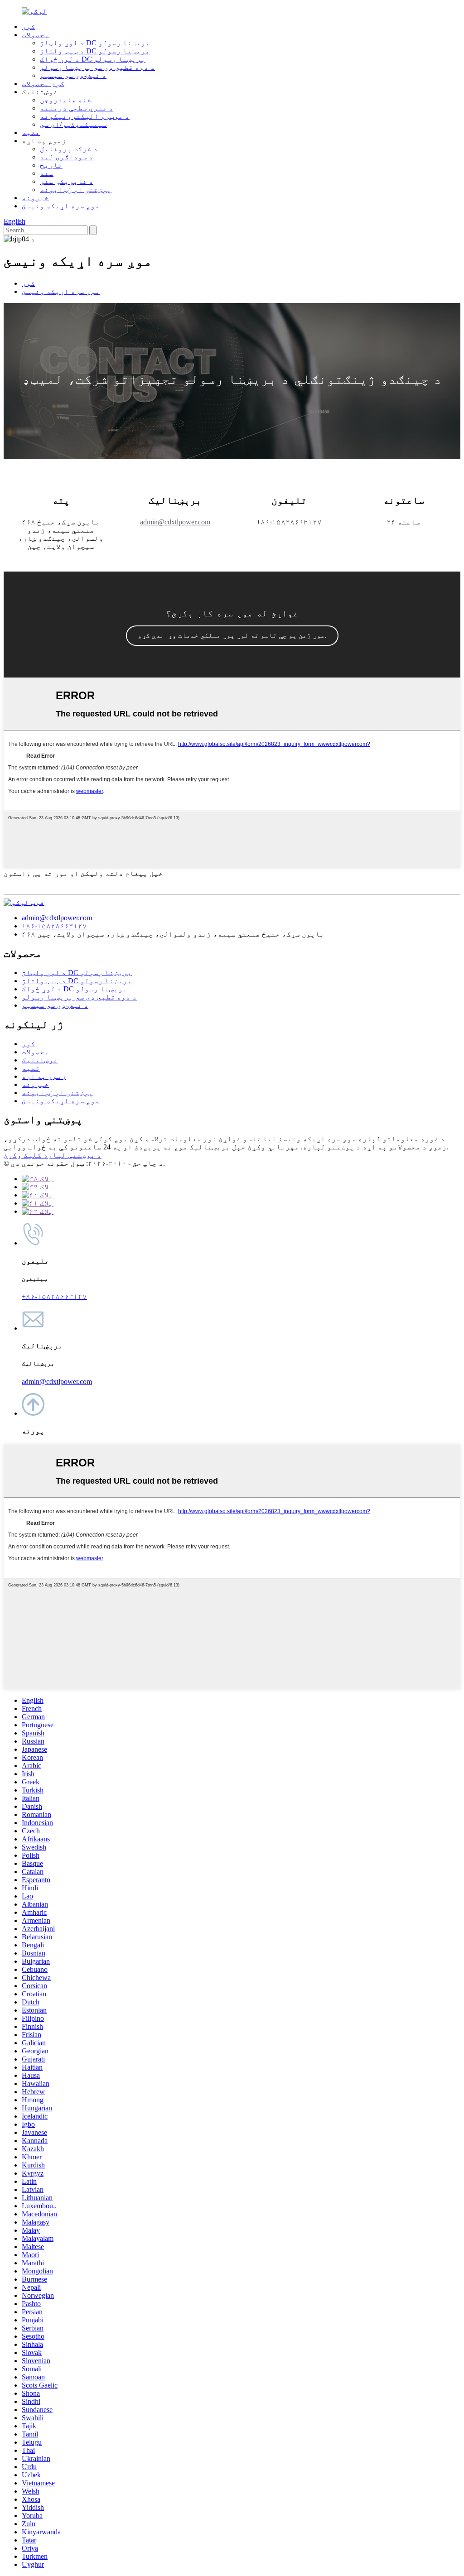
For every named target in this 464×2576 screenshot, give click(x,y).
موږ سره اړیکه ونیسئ (61, 206)
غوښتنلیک (40, 1060)
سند (47, 173)
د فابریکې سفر (67, 181)
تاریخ (51, 165)
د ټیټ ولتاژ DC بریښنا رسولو (95, 51)
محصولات (35, 35)
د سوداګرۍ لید (67, 157)
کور (29, 26)
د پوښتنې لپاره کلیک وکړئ (53, 1155)
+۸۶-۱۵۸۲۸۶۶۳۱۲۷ (54, 926)
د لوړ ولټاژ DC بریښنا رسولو (95, 43)
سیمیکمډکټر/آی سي (73, 124)
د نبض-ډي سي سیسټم (73, 75)
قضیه (31, 132)
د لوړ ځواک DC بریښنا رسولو (93, 59)
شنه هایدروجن (66, 100)
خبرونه (35, 198)
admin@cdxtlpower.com (57, 918)
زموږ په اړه (44, 1076)
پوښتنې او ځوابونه (76, 190)
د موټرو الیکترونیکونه (85, 116)
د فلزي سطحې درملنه (77, 108)
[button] (232, 636)
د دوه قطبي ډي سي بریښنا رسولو (97, 67)
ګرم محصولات (43, 84)
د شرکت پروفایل (69, 149)
